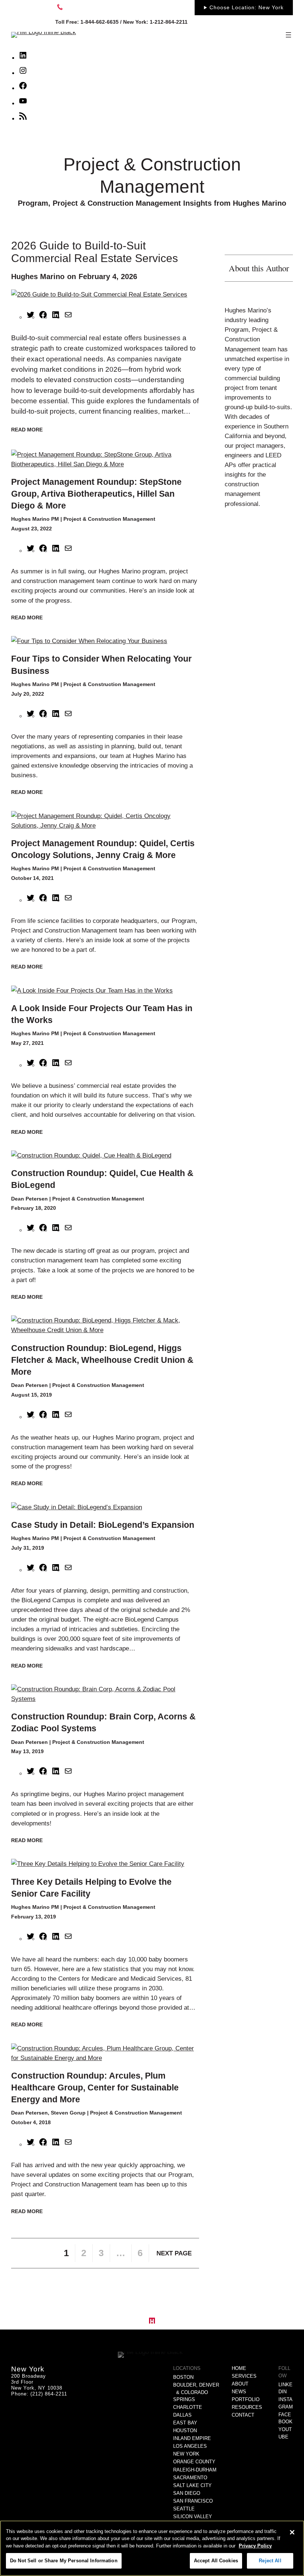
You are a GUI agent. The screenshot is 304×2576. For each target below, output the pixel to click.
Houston (185, 2431)
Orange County (194, 2462)
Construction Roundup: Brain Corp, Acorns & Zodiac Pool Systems (103, 1722)
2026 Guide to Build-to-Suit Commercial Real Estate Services (95, 252)
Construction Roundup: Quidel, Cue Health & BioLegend (102, 1179)
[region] (152, 2548)
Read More (27, 430)
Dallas (182, 2415)
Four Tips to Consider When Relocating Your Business (101, 665)
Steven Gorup (68, 2113)
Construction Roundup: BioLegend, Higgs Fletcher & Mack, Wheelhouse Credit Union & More (102, 1360)
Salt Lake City (192, 2485)
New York (186, 2454)
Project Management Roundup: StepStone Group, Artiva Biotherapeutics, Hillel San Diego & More (96, 494)
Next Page (174, 2253)
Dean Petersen (29, 1199)
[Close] (292, 2532)
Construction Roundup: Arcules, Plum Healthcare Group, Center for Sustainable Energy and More (95, 2087)
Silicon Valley (193, 2517)
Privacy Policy (255, 2546)
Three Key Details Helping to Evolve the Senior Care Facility (91, 1888)
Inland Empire (192, 2438)
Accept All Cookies (216, 2561)
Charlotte (188, 2407)
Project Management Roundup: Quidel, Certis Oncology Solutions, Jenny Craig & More (103, 849)
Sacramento (190, 2478)
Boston (183, 2377)
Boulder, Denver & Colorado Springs (196, 2392)
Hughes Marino (38, 277)
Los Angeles (190, 2446)
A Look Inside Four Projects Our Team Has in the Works (102, 1014)
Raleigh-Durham (195, 2470)
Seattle (184, 2509)
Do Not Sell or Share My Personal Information (64, 2561)
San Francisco (193, 2501)
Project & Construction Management (109, 519)
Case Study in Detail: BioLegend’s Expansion (103, 1525)
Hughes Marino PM (35, 519)
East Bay (185, 2423)
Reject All (270, 2561)
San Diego (187, 2493)
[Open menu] (288, 35)
